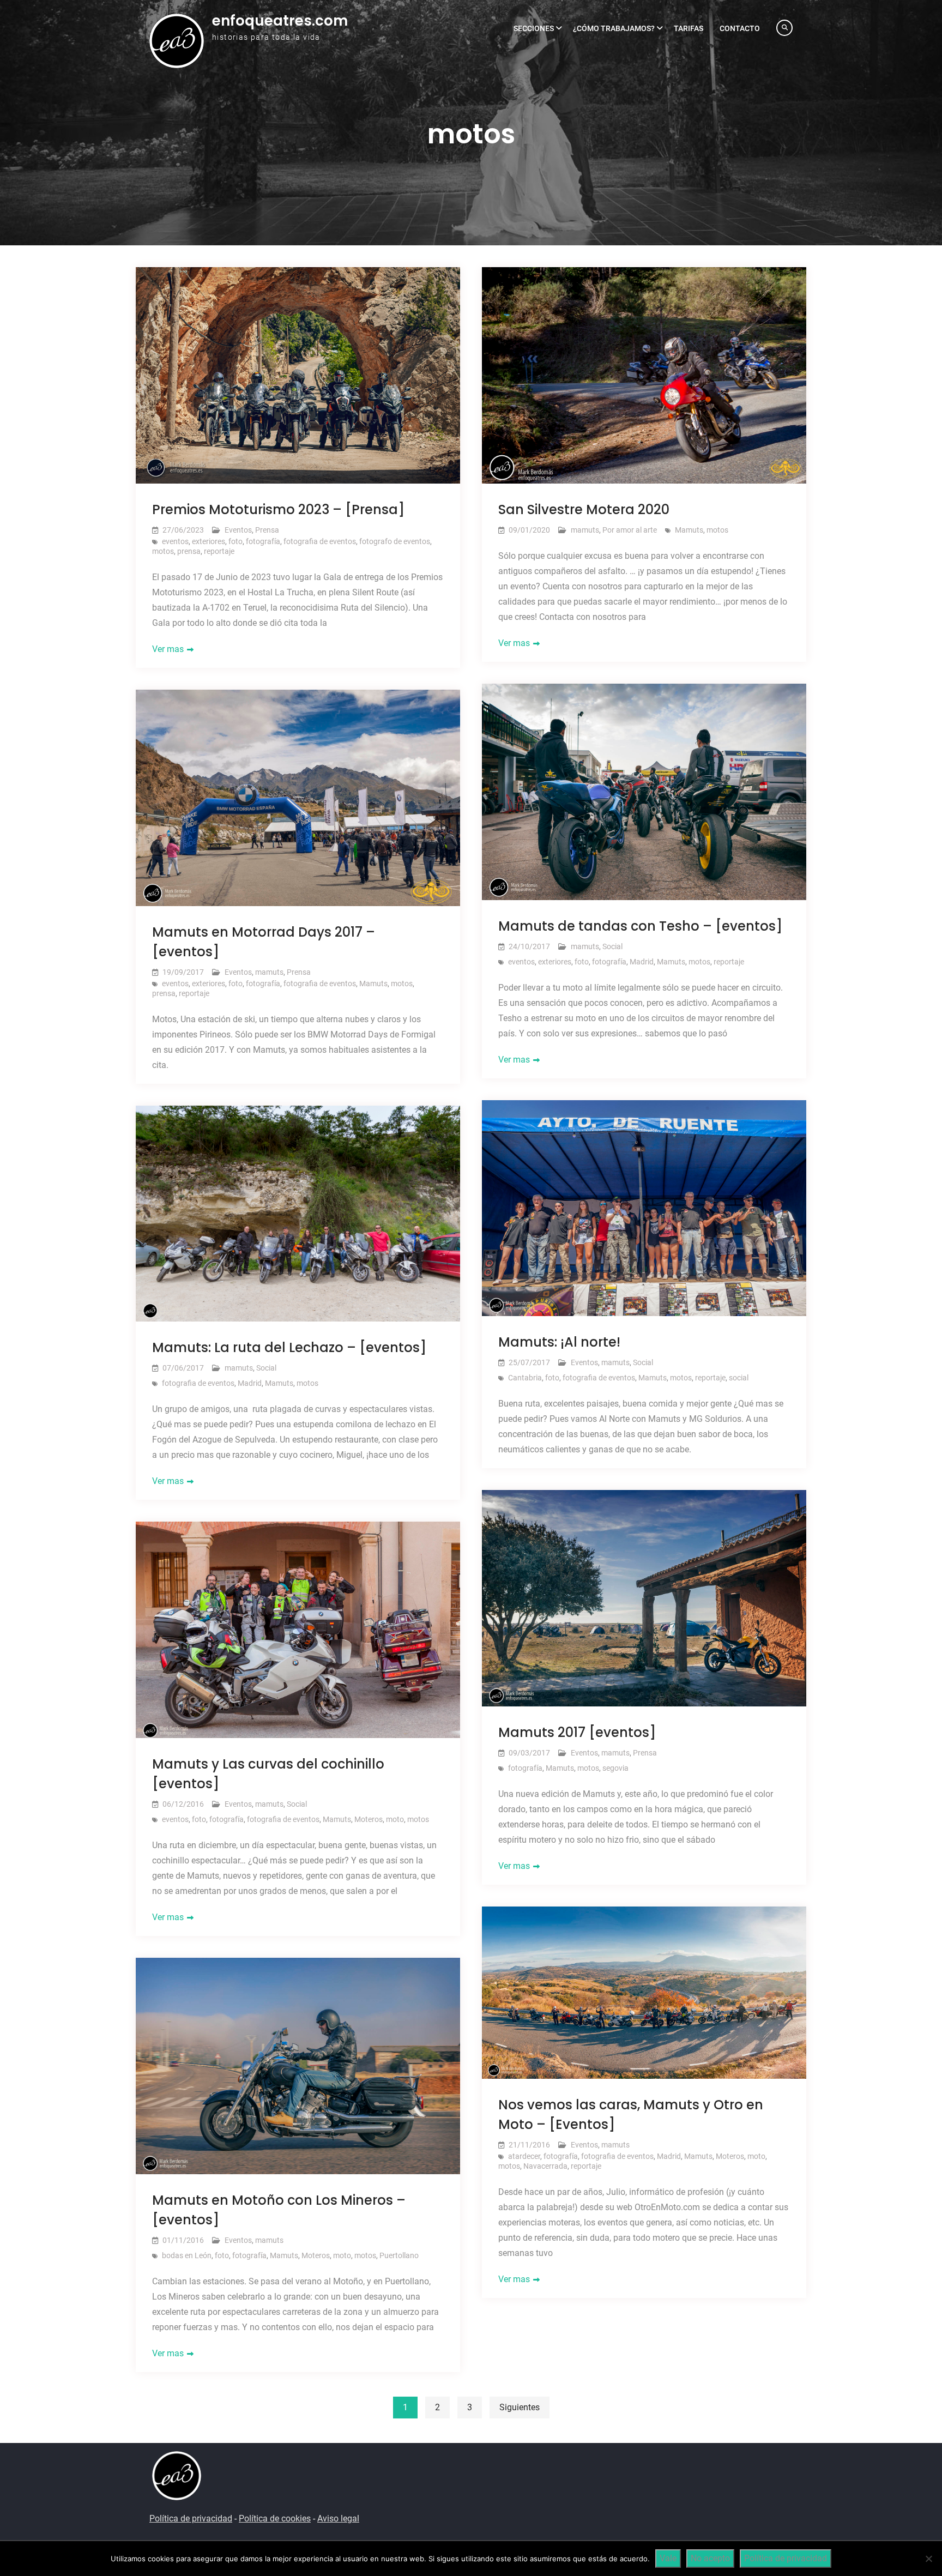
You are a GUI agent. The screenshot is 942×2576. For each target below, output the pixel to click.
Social (612, 946)
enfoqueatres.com (280, 21)
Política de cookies (275, 2518)
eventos (175, 541)
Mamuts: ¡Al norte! (559, 1342)
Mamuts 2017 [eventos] (577, 1732)
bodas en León (187, 2255)
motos (163, 551)
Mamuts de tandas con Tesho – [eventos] (640, 926)
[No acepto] (928, 2559)
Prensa (267, 530)
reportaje (219, 551)
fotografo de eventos (395, 541)
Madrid (642, 962)
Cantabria (525, 1378)
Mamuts (689, 530)
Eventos (238, 530)
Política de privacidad (191, 2518)
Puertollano (399, 2255)
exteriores (209, 541)
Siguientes (520, 2407)
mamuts (585, 530)
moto (395, 1819)
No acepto (710, 2558)
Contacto (740, 28)
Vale (668, 2558)
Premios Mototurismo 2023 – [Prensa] (278, 509)
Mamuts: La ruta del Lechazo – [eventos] (289, 1347)
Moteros (369, 1819)
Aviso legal (338, 2518)
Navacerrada (545, 2166)
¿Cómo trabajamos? (614, 28)
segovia (615, 1768)
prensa (189, 551)
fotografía (263, 541)
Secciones (534, 28)
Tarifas (689, 28)
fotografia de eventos (320, 541)
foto (235, 541)
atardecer (524, 2156)
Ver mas (168, 649)
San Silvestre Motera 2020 (584, 509)
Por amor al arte (630, 530)
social (739, 1378)
